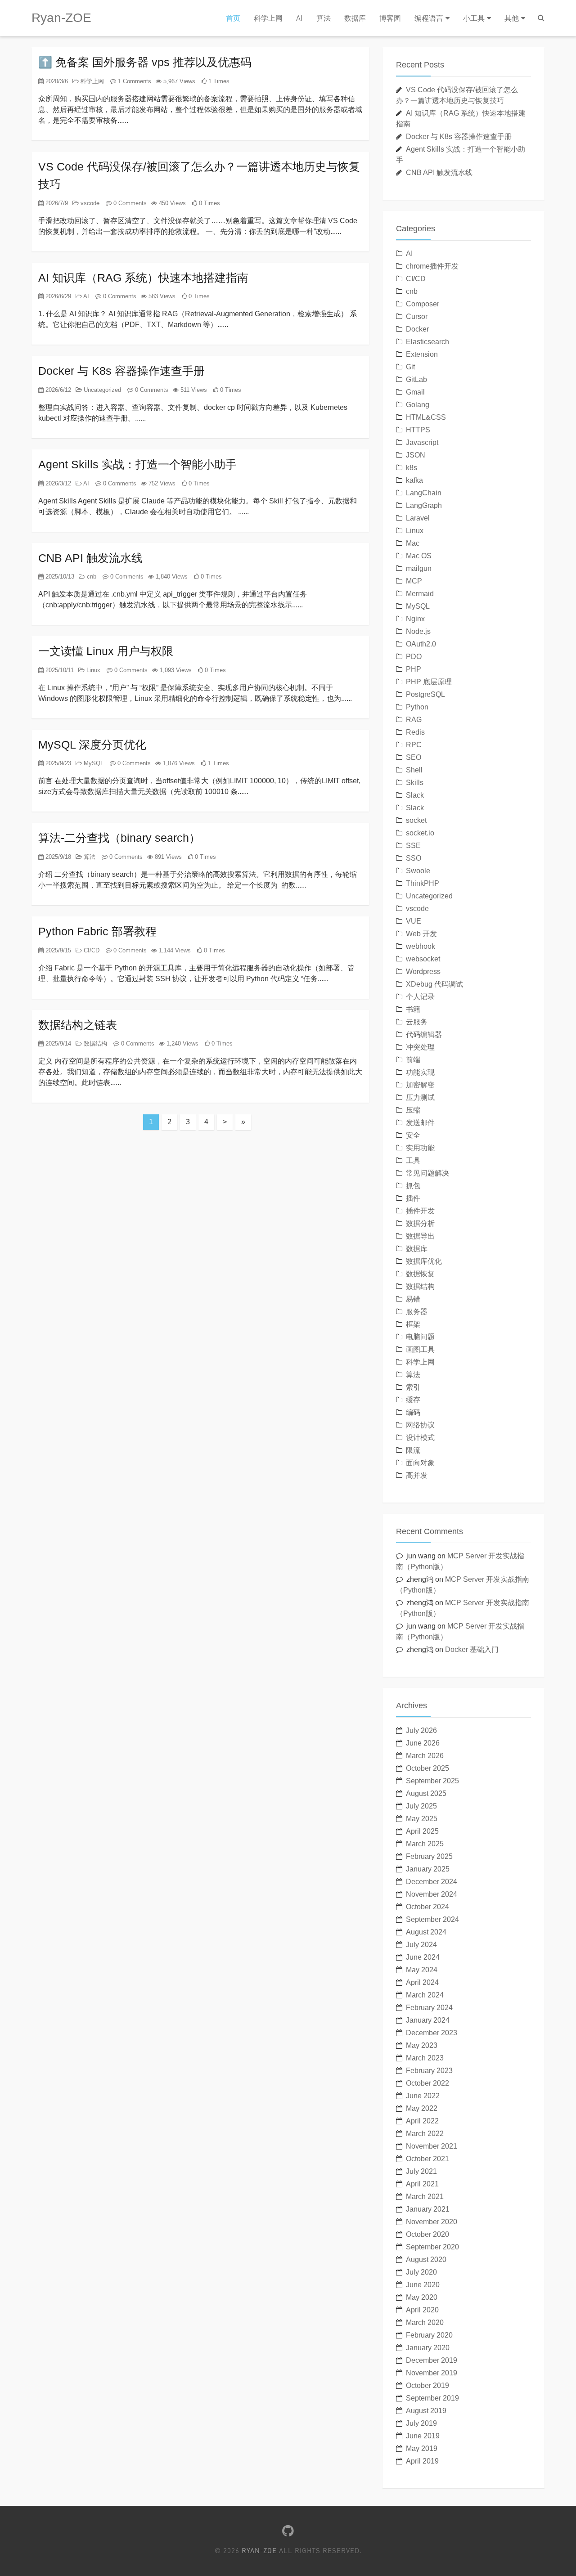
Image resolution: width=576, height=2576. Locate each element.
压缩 (413, 1110)
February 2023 (429, 2071)
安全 (413, 1135)
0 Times (209, 203)
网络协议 (420, 1425)
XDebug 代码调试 (434, 984)
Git (410, 367)
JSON (416, 455)
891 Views (167, 857)
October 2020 (427, 2234)
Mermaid (420, 594)
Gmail (415, 392)
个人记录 (420, 997)
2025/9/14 (57, 1043)
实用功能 (420, 1148)
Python (417, 707)
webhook (421, 946)
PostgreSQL (425, 694)
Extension (422, 354)
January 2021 (428, 2209)
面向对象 (420, 1463)
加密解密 (420, 1085)
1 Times (218, 81)
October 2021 (427, 2159)
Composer (423, 304)
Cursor (417, 316)
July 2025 (421, 1806)
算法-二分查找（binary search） (119, 838)
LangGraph (424, 505)
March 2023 (425, 2058)
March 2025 (425, 1844)
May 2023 (422, 2045)
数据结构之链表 (78, 1025)
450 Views (171, 203)
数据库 (355, 18)
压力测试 (420, 1097)
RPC (414, 745)
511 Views (193, 390)
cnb (91, 577)
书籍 (413, 1009)
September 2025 (432, 1781)
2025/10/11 (59, 670)
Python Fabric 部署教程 (97, 931)
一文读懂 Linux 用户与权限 (106, 651)
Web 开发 (421, 934)
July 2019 (421, 2423)
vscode (89, 203)
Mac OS (419, 556)
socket (416, 820)
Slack (415, 795)
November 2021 (432, 2146)
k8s (412, 468)
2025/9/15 (57, 950)
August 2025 (426, 1793)
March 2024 (425, 1995)
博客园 (390, 18)
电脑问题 (420, 1337)
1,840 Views (171, 577)
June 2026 (423, 1743)
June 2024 (423, 1957)
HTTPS (418, 430)
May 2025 (422, 1819)
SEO (414, 757)
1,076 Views (178, 763)
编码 (413, 1412)
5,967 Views (178, 81)
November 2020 (432, 2222)
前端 (413, 1060)
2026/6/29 (57, 296)
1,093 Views (175, 670)
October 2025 (427, 1768)
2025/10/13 (59, 577)
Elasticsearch (427, 342)
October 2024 (427, 1907)
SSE (413, 846)
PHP (414, 669)
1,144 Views (174, 950)
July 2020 (421, 2272)
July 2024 (421, 1945)
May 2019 (422, 2448)
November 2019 (432, 2373)
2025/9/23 (57, 763)
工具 (413, 1160)
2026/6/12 (57, 390)
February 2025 (429, 1856)
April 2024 (422, 1982)
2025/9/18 (57, 857)
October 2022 (427, 2083)
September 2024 (432, 1919)
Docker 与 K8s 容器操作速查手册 (121, 371)
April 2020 (422, 2310)
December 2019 (432, 2360)
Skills (415, 783)
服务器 (417, 1312)
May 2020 (422, 2297)
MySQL (93, 763)
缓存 (413, 1400)
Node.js (418, 631)
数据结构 (94, 1043)
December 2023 (432, 2033)
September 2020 (432, 2247)
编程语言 (429, 18)
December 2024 (432, 1882)
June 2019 (423, 2436)
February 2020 (429, 2335)
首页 (233, 18)
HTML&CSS (426, 417)
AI (299, 18)
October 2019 (427, 2385)
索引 (413, 1387)
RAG (414, 720)
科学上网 (268, 18)
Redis (415, 732)
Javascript (422, 442)
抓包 (413, 1186)
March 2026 (425, 1756)
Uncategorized (101, 390)
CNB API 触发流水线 (90, 558)
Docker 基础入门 (472, 1649)
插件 (413, 1198)
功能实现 (420, 1072)
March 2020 (425, 2322)
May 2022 (422, 2108)
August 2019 (426, 2411)
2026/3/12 (57, 483)
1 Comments (134, 81)
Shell (414, 770)
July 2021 (421, 2171)
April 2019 (422, 2461)
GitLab (416, 379)
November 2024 (432, 1894)
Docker (417, 329)
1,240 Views (182, 1043)
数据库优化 (424, 1261)
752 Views (161, 483)
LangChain (424, 493)
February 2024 (429, 2008)
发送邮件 (420, 1123)
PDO (414, 657)
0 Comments (129, 203)
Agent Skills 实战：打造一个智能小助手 (137, 464)
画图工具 (420, 1349)
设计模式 (420, 1438)
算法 (324, 18)
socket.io (420, 833)
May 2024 (422, 1970)
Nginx (415, 619)
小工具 (474, 18)
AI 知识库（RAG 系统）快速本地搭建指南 (143, 278)
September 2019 (432, 2398)
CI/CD (91, 950)
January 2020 (428, 2348)
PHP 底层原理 (429, 682)
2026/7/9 (56, 203)
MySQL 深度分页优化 (92, 745)
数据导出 (420, 1236)
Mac (413, 543)
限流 (413, 1450)
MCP (414, 581)
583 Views (161, 296)
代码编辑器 (424, 1034)
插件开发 (420, 1211)
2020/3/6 (56, 81)
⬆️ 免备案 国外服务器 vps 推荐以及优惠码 (145, 62)
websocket (423, 959)
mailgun (419, 568)
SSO (414, 858)
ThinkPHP (423, 883)
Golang (418, 405)
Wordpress (423, 972)
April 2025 (422, 1831)
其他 (512, 18)
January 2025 (428, 1869)
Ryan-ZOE (61, 18)
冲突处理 (420, 1047)
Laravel (418, 518)
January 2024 (428, 2020)
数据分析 (420, 1223)
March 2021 (425, 2197)
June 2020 (423, 2285)
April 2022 (422, 2121)
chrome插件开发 (432, 266)
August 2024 (426, 1932)
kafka (414, 480)
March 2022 (425, 2134)
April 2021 (422, 2184)
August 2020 (426, 2260)
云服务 (417, 1022)
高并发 (417, 1475)
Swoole (418, 871)
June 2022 (423, 2096)
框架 (413, 1324)
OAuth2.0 (421, 644)
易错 (413, 1299)
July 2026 (421, 1730)
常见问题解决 (427, 1173)
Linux (92, 670)
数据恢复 (420, 1274)
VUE (414, 921)
